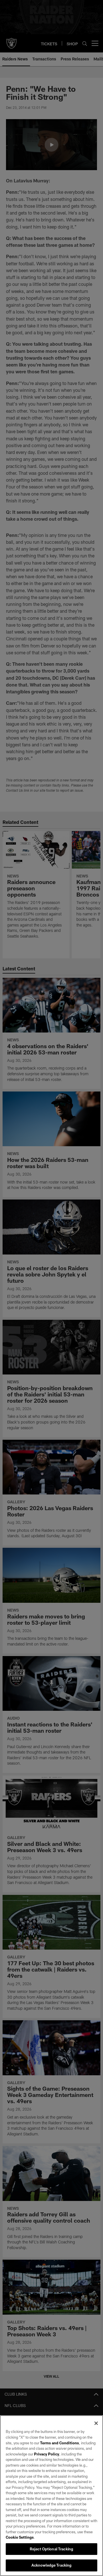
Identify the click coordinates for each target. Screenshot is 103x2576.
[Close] (96, 2423)
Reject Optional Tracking (51, 2549)
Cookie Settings (20, 2537)
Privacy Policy (47, 2454)
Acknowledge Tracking (52, 2565)
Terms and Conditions (60, 2443)
